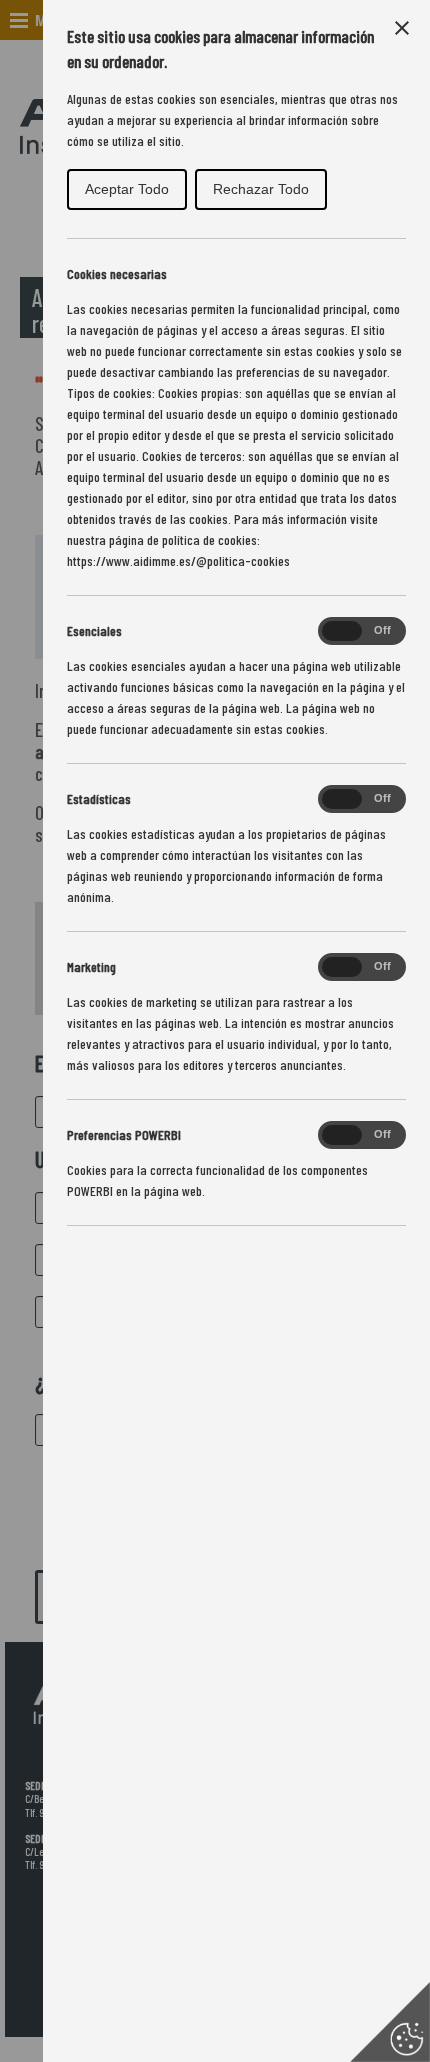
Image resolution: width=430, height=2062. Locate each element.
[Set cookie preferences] (390, 2022)
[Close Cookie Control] (402, 28)
